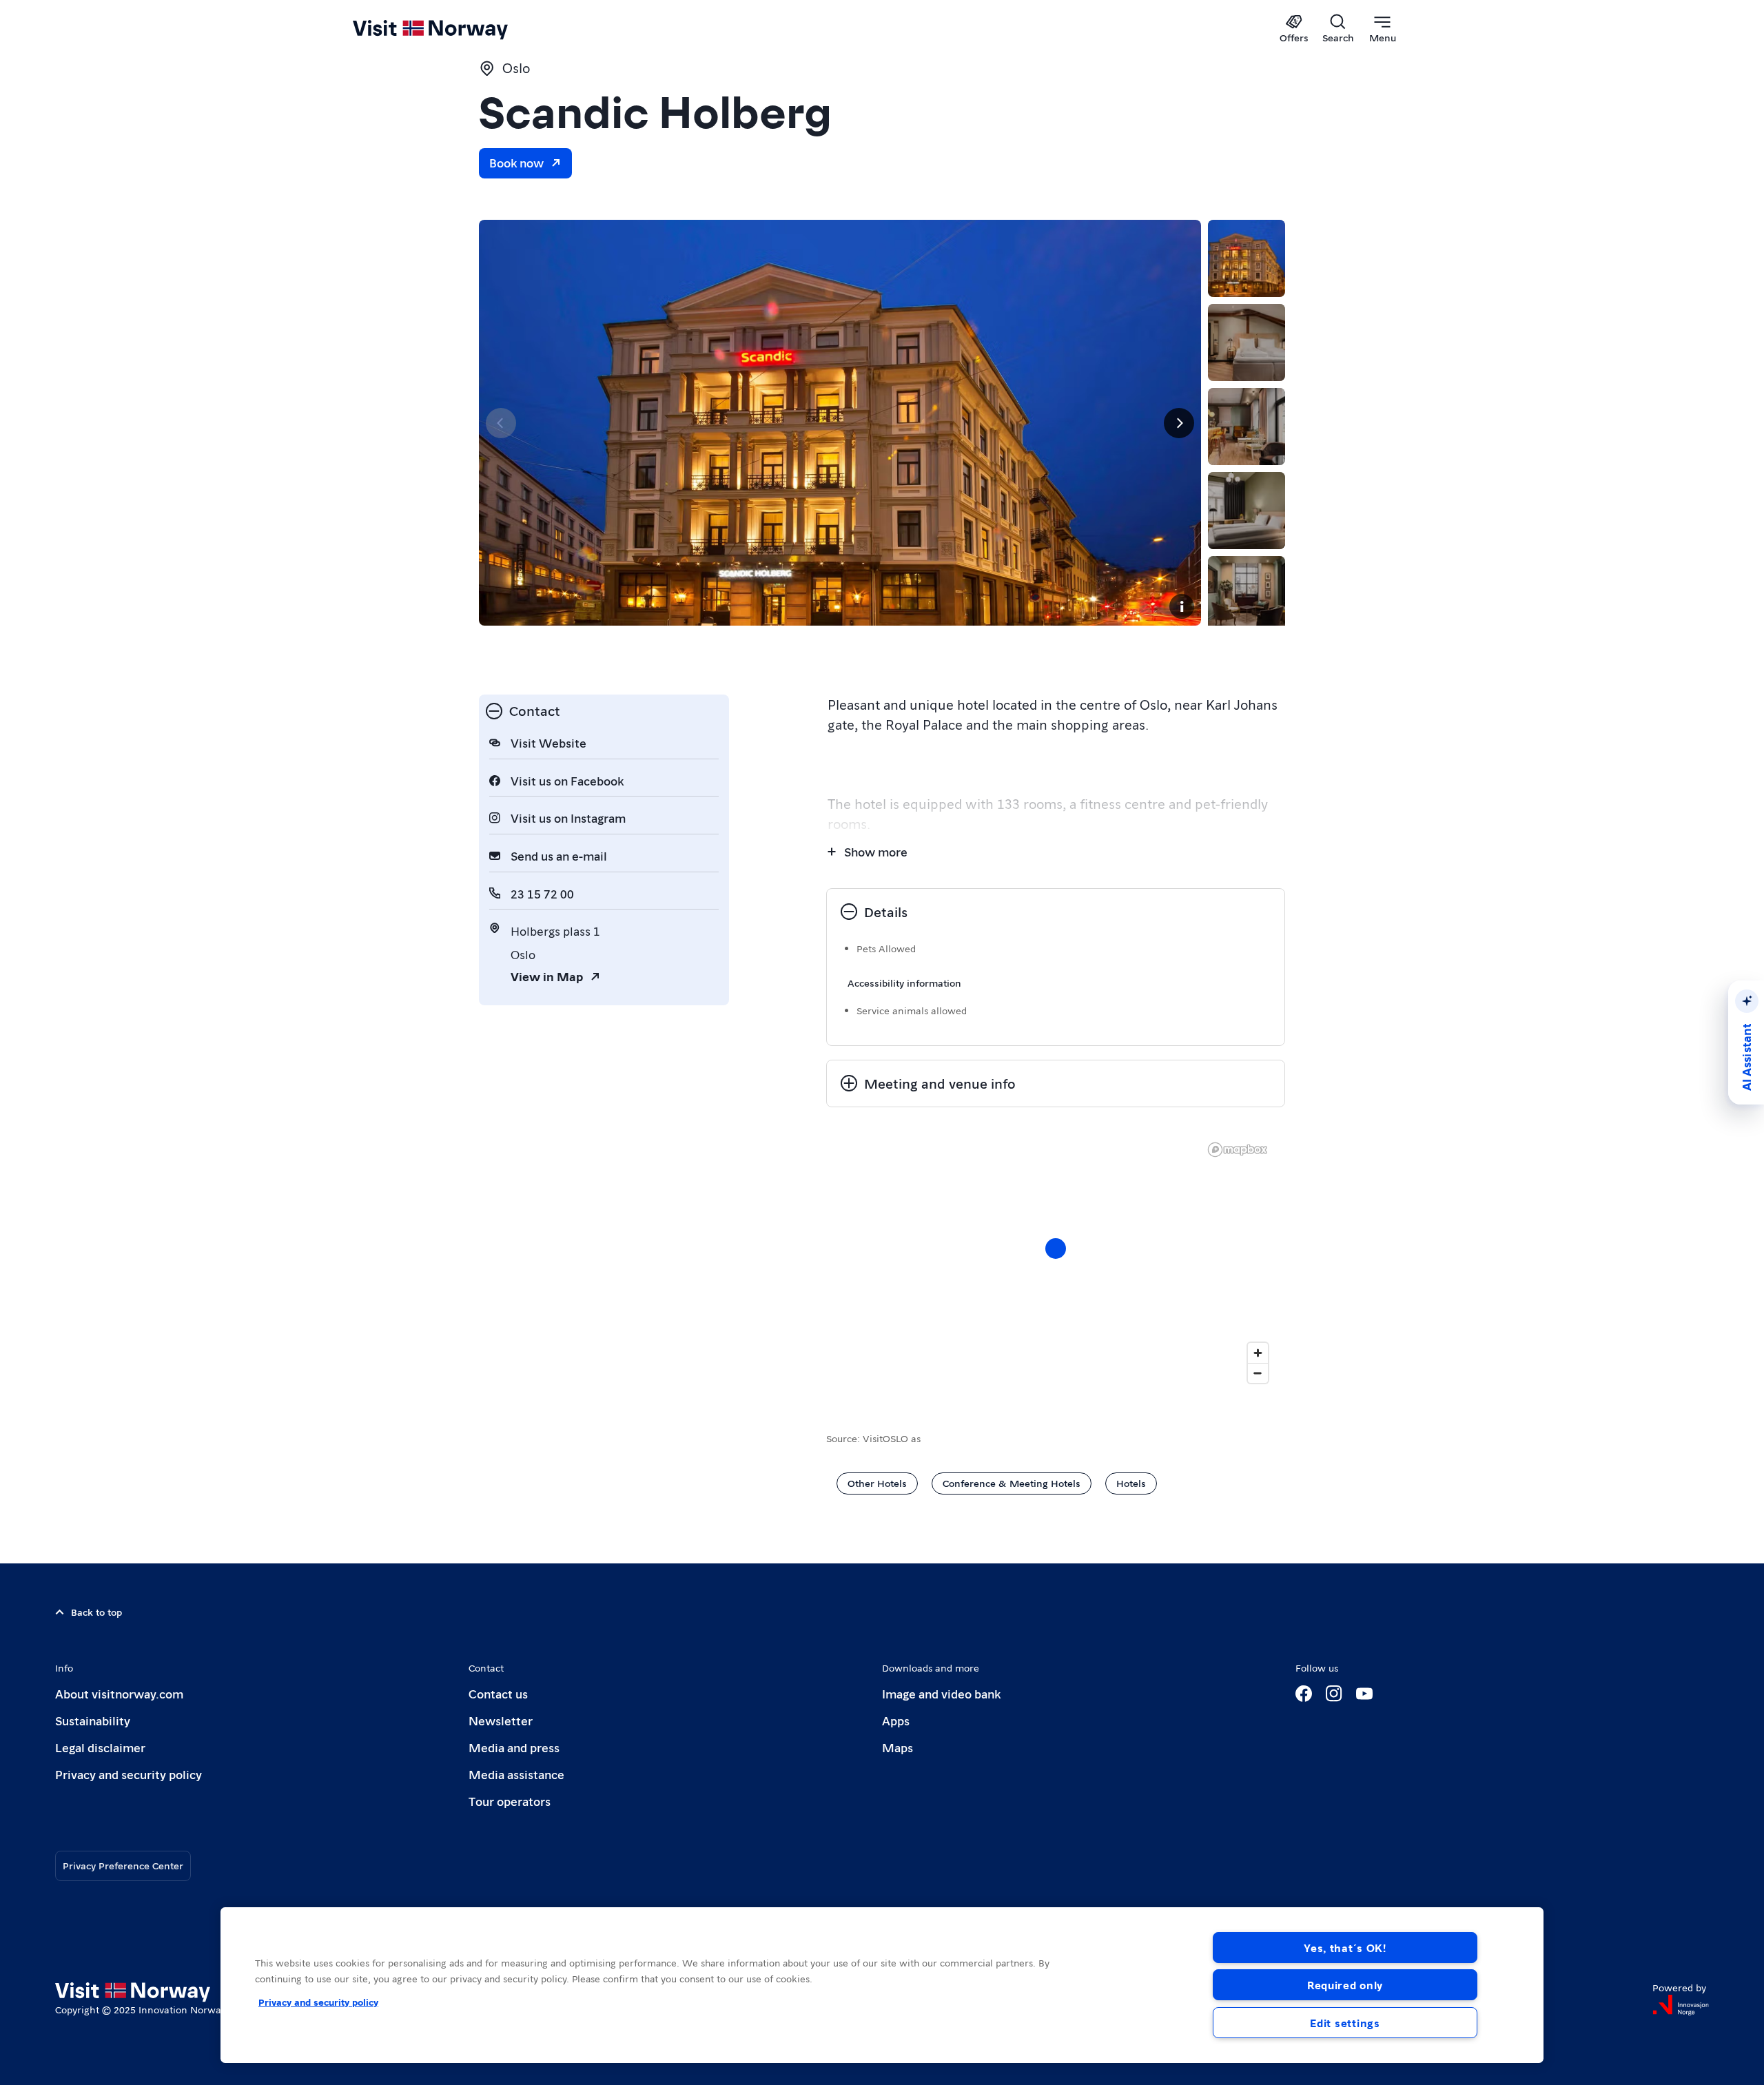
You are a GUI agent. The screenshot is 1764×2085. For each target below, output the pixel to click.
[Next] (1179, 423)
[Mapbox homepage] (1238, 1150)
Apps (896, 1720)
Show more (876, 851)
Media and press (514, 1747)
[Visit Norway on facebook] (1304, 1694)
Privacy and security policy (129, 1774)
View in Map (547, 976)
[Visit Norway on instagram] (1334, 1694)
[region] (882, 1985)
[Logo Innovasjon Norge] (1681, 2005)
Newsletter (501, 1720)
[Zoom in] (1258, 1353)
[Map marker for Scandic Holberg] (1056, 1249)
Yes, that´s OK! (1345, 1948)
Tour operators (510, 1801)
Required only (1345, 1985)
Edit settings (1345, 2023)
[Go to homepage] (453, 29)
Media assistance (516, 1774)
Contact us (498, 1693)
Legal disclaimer (100, 1747)
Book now (516, 162)
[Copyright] (1182, 606)
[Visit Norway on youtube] (1364, 1694)
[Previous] (501, 423)
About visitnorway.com (119, 1693)
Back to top (96, 1612)
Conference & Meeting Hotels (1012, 1483)
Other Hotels (877, 1483)
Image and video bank (941, 1693)
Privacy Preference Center (123, 1865)
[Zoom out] (1258, 1373)
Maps (898, 1747)
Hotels (1131, 1483)
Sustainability (93, 1720)
